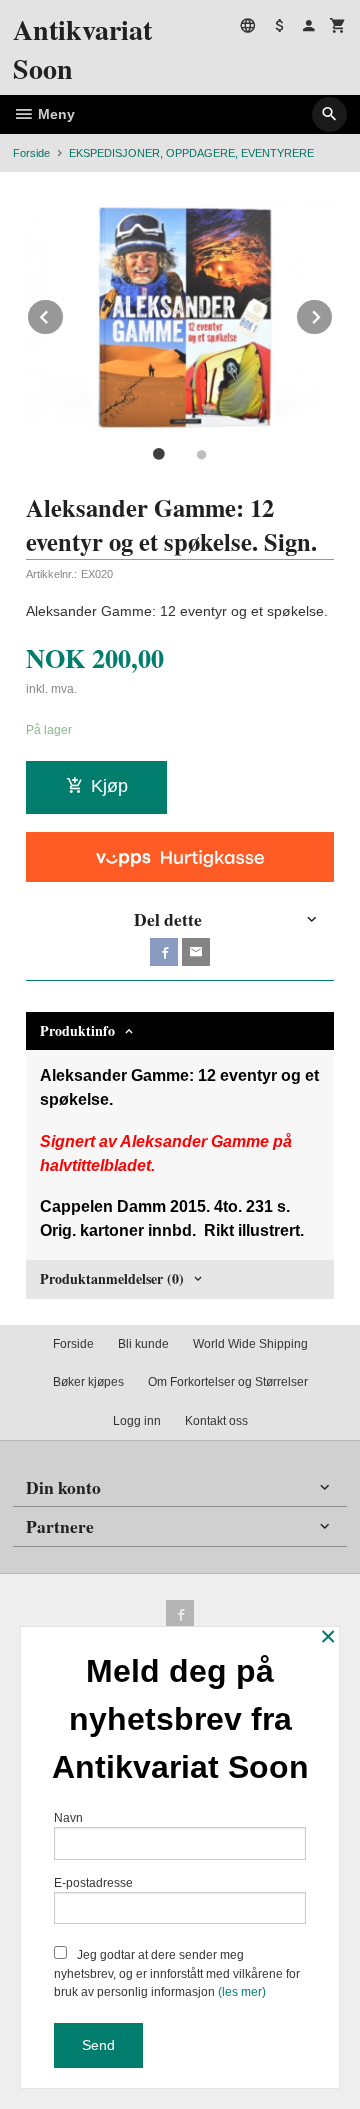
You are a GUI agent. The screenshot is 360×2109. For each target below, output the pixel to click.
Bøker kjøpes (88, 1382)
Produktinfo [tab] (77, 1030)
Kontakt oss (216, 1421)
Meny (54, 114)
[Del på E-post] (196, 952)
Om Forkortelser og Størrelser (228, 1382)
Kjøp (109, 786)
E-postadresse (93, 1883)
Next (333, 313)
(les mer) (242, 1992)
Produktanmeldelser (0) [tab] (112, 1278)
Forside (31, 153)
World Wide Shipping (250, 1344)
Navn (68, 1818)
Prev (64, 313)
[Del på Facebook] (164, 952)
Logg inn (137, 1421)
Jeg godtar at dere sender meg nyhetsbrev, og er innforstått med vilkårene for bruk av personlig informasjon (177, 1973)
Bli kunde (143, 1344)
